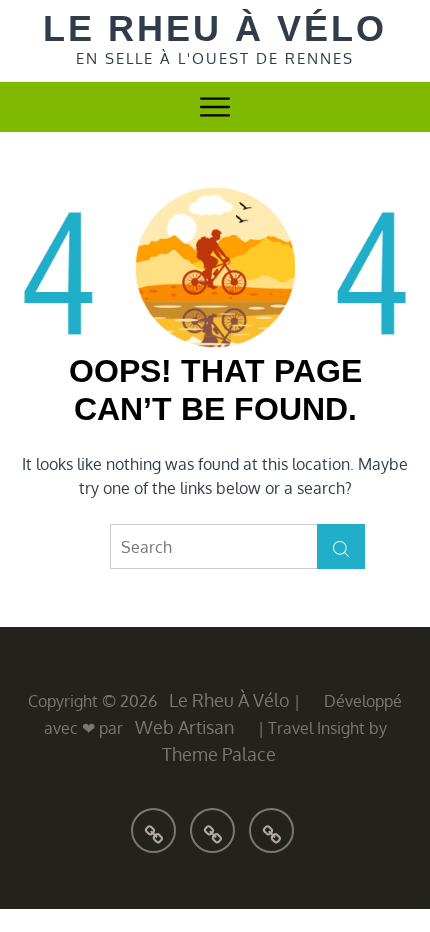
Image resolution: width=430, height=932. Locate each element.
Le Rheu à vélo (215, 28)
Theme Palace (219, 754)
